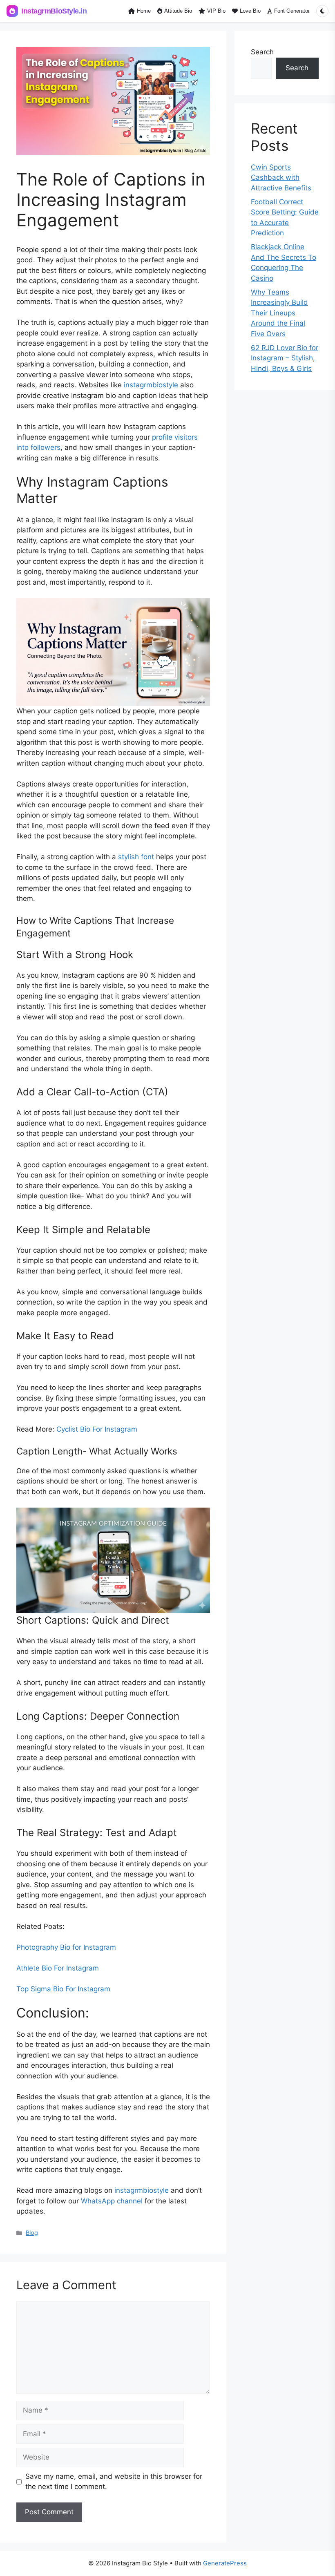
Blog (32, 2233)
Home (144, 11)
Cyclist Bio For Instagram (97, 1429)
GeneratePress (225, 2563)
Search (262, 52)
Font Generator (292, 11)
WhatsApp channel (112, 2201)
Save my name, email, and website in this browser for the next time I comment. (114, 2482)
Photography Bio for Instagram (66, 1947)
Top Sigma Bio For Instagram (63, 1989)
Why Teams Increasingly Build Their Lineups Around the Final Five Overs (279, 313)
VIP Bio (216, 11)
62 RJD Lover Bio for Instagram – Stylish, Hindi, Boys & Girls (285, 358)
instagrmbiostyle (151, 385)
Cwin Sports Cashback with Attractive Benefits (281, 178)
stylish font (136, 857)
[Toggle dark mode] (322, 11)
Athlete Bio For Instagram (58, 1968)
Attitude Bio (178, 11)
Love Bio (250, 11)
